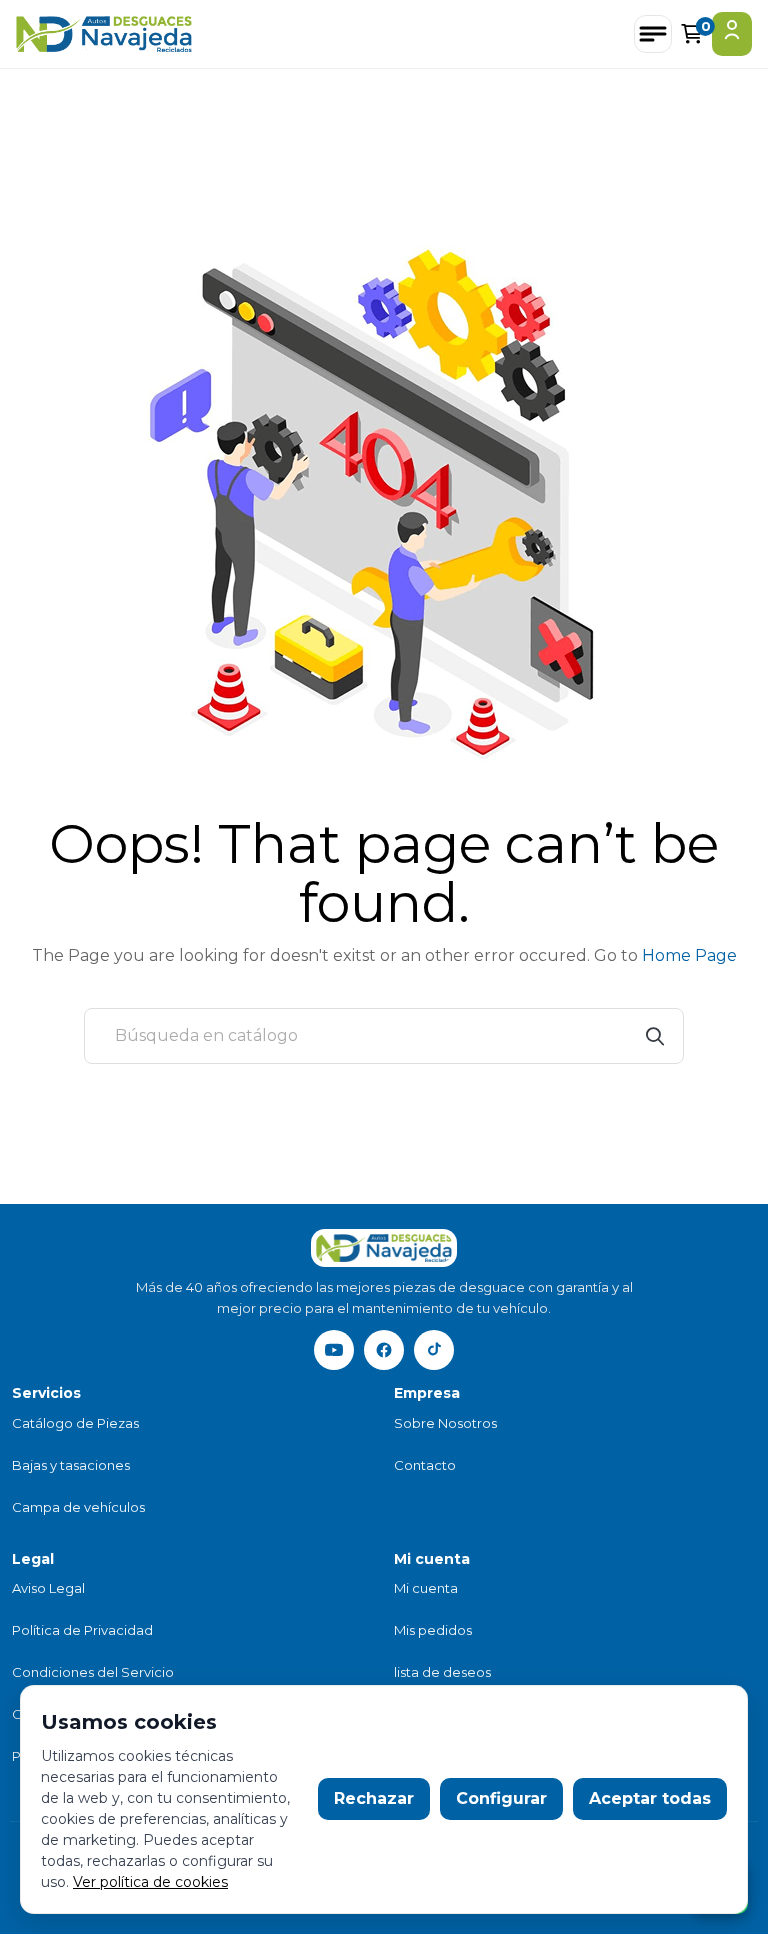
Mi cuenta (426, 1588)
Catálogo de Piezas (75, 1423)
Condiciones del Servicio (93, 1672)
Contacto (425, 1465)
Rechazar (374, 1798)
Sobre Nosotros (445, 1423)
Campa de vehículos (78, 1507)
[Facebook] (384, 1350)
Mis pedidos (433, 1630)
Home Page (689, 955)
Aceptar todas (650, 1798)
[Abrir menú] (653, 34)
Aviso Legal (48, 1588)
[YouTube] (334, 1350)
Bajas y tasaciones (71, 1465)
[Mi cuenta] (732, 34)
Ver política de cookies (150, 1882)
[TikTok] (434, 1350)
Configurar (501, 1798)
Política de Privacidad (82, 1630)
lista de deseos (442, 1672)
